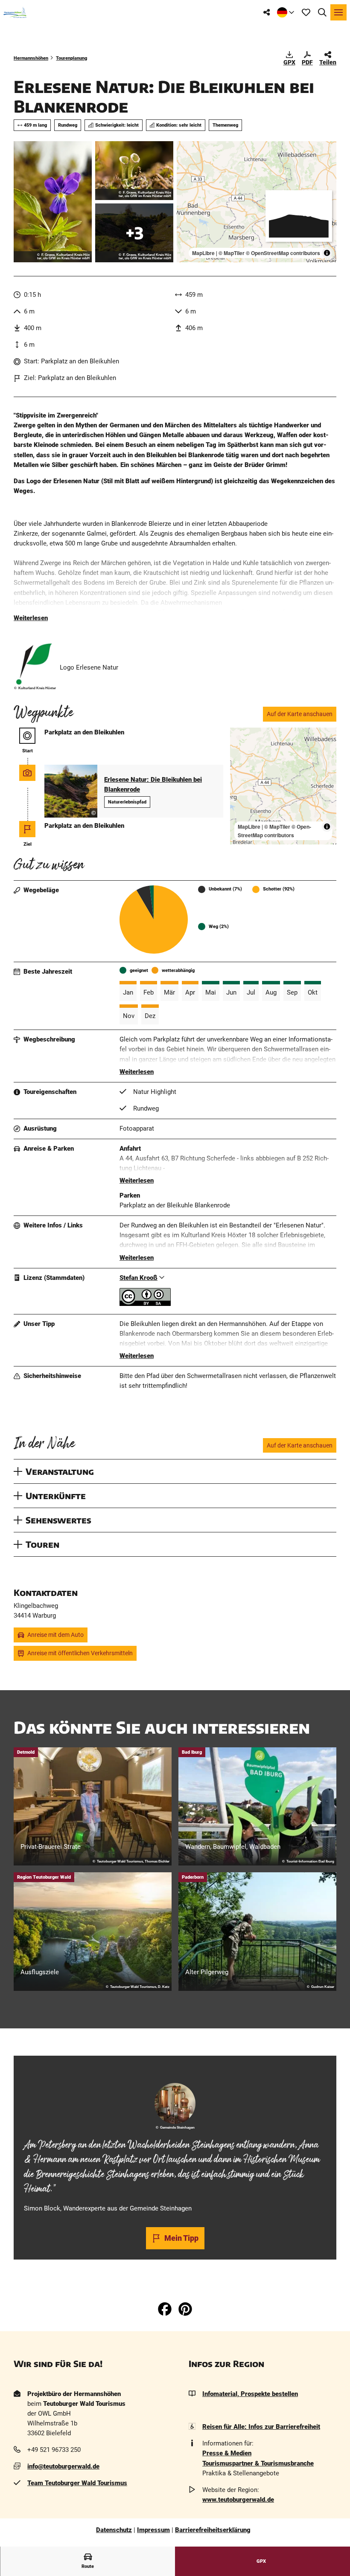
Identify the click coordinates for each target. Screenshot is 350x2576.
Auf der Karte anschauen (300, 714)
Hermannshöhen (31, 58)
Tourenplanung (71, 58)
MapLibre (203, 253)
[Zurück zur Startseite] (15, 12)
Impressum (153, 2530)
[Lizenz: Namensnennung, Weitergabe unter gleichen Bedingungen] (145, 1304)
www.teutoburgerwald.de (238, 2500)
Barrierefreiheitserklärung (213, 2530)
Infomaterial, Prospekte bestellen (250, 2394)
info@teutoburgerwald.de (63, 2466)
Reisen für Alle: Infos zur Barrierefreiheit (261, 2427)
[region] (257, 202)
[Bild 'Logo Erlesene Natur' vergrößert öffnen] (35, 664)
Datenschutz (114, 2530)
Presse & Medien (227, 2453)
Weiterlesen (31, 618)
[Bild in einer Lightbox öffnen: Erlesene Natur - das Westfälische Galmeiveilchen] (53, 202)
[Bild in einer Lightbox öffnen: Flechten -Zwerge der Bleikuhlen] (134, 171)
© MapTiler (232, 253)
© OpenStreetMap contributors (283, 253)
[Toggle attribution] (327, 253)
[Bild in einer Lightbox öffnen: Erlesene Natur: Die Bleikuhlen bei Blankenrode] (134, 233)
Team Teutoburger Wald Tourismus (77, 2483)
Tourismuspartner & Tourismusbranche (258, 2463)
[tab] (175, 2068)
